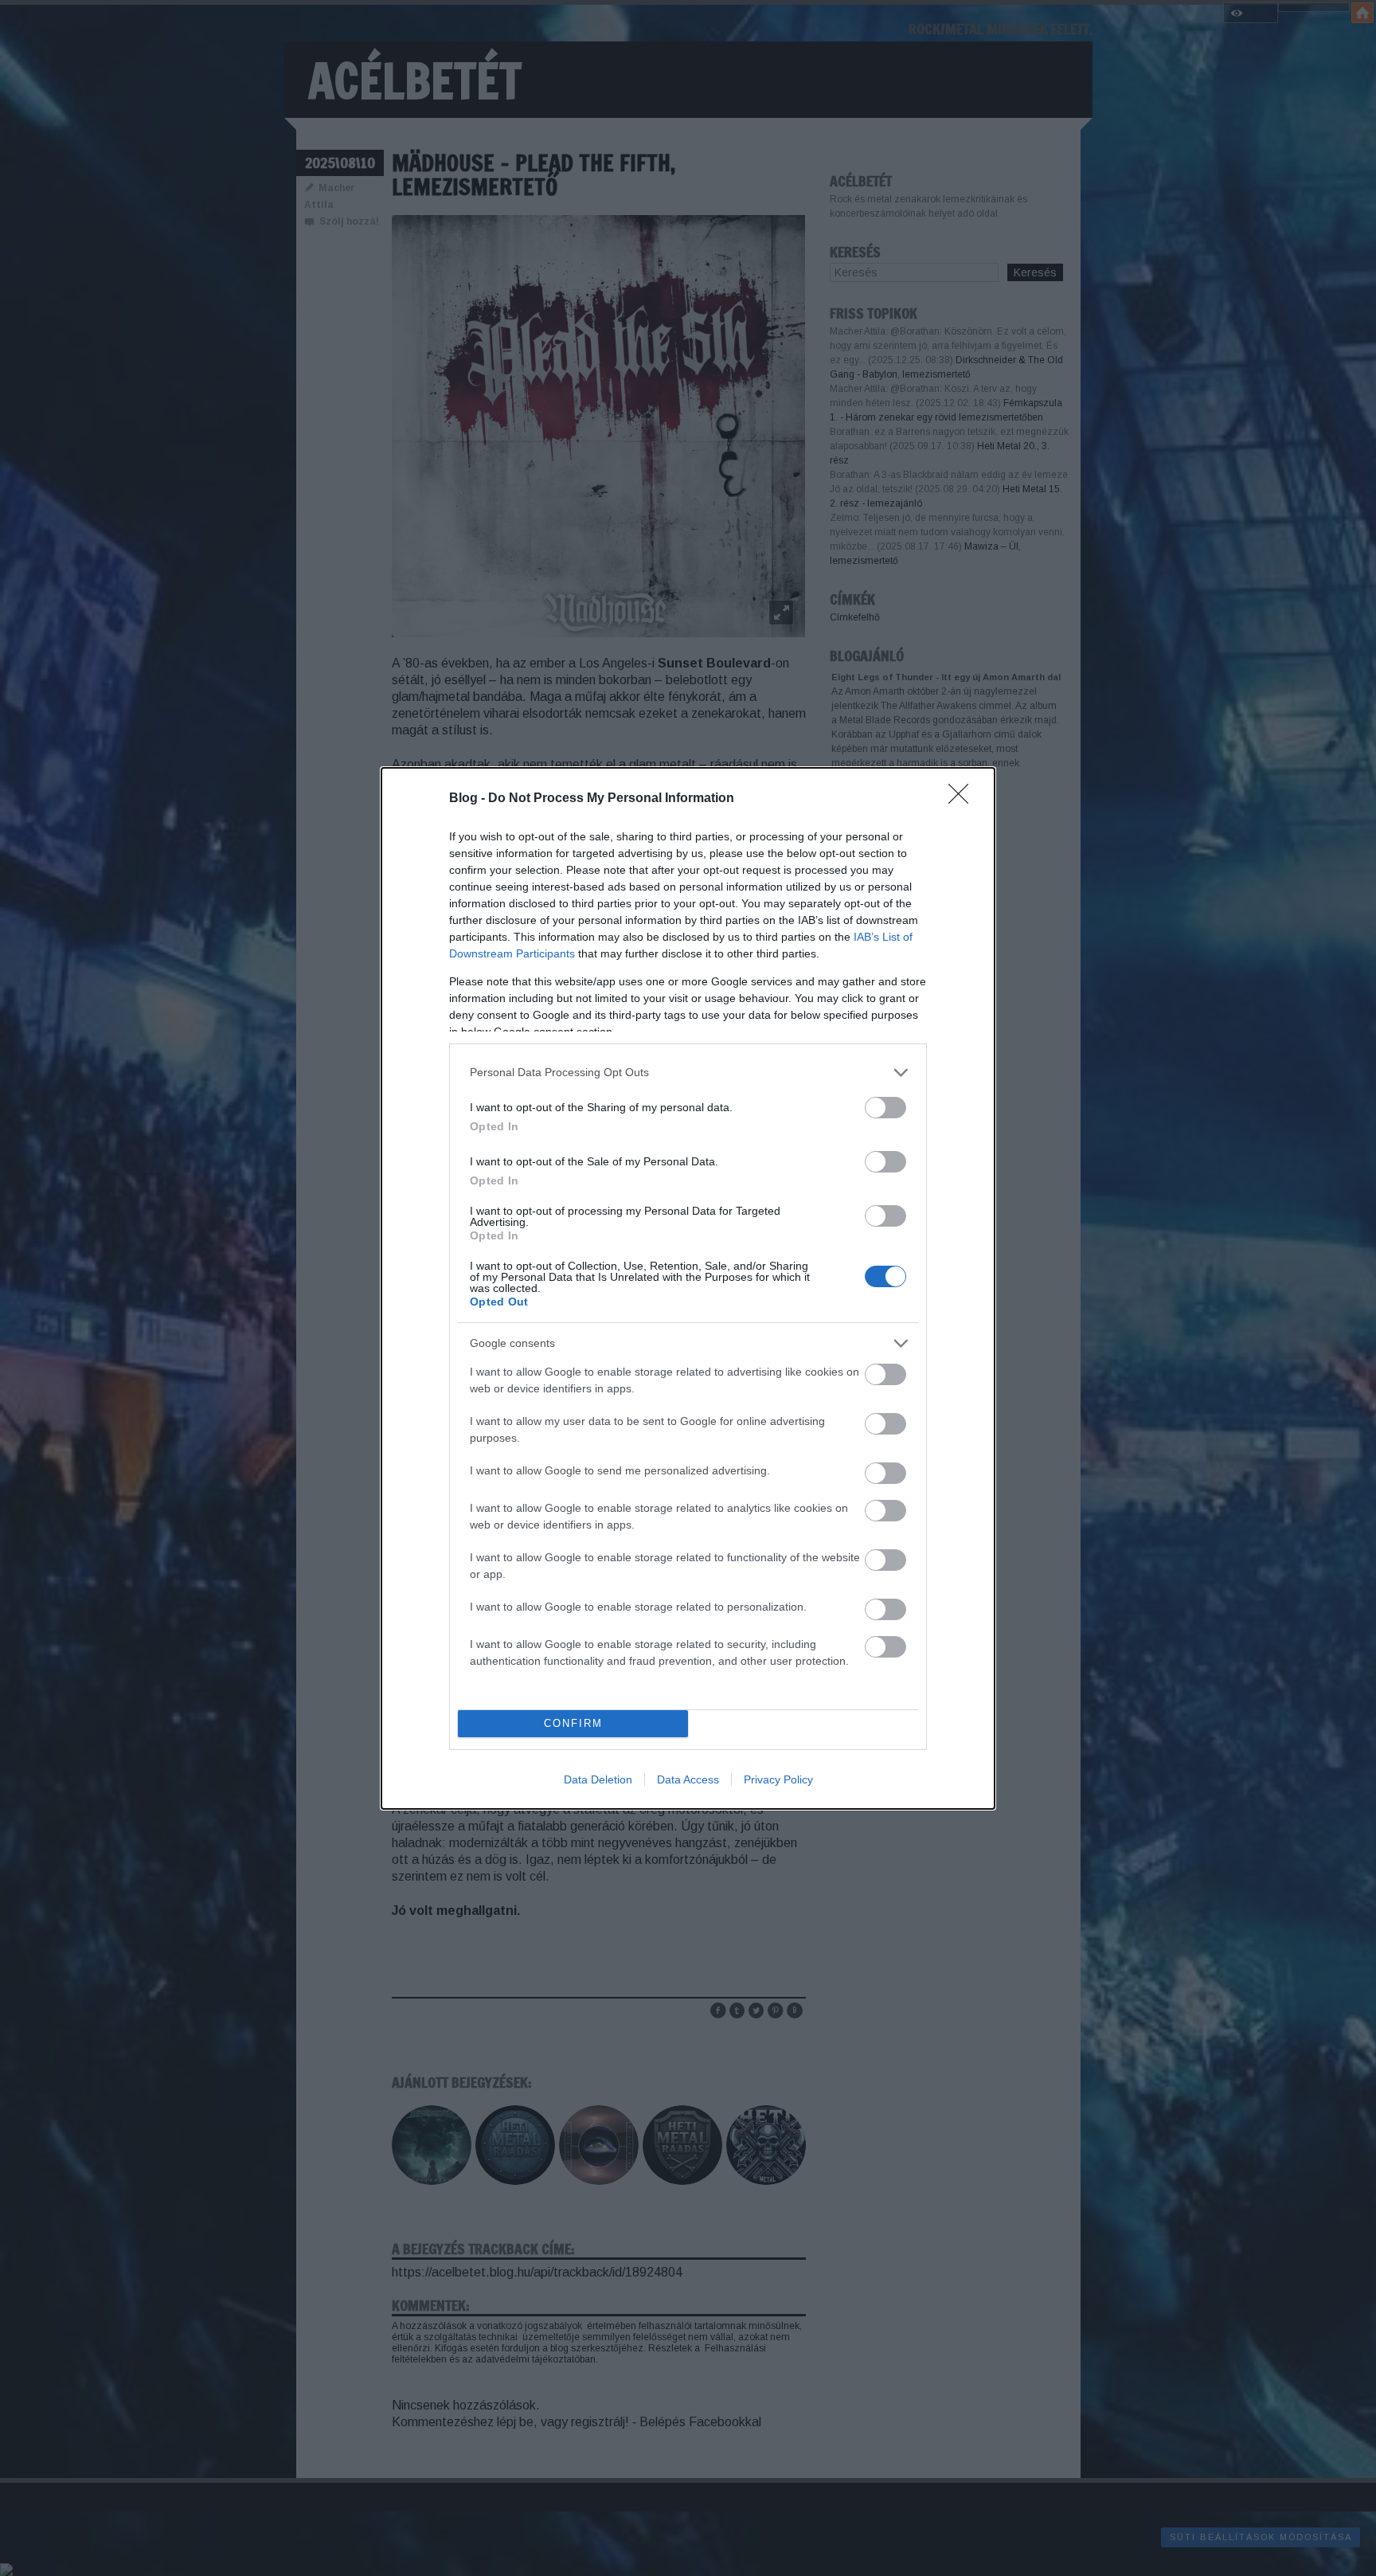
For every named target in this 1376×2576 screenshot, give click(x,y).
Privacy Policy (778, 1779)
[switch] (885, 1108)
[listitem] (688, 1073)
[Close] (964, 799)
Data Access (688, 1779)
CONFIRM (573, 1723)
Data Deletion (598, 1779)
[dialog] (688, 1288)
